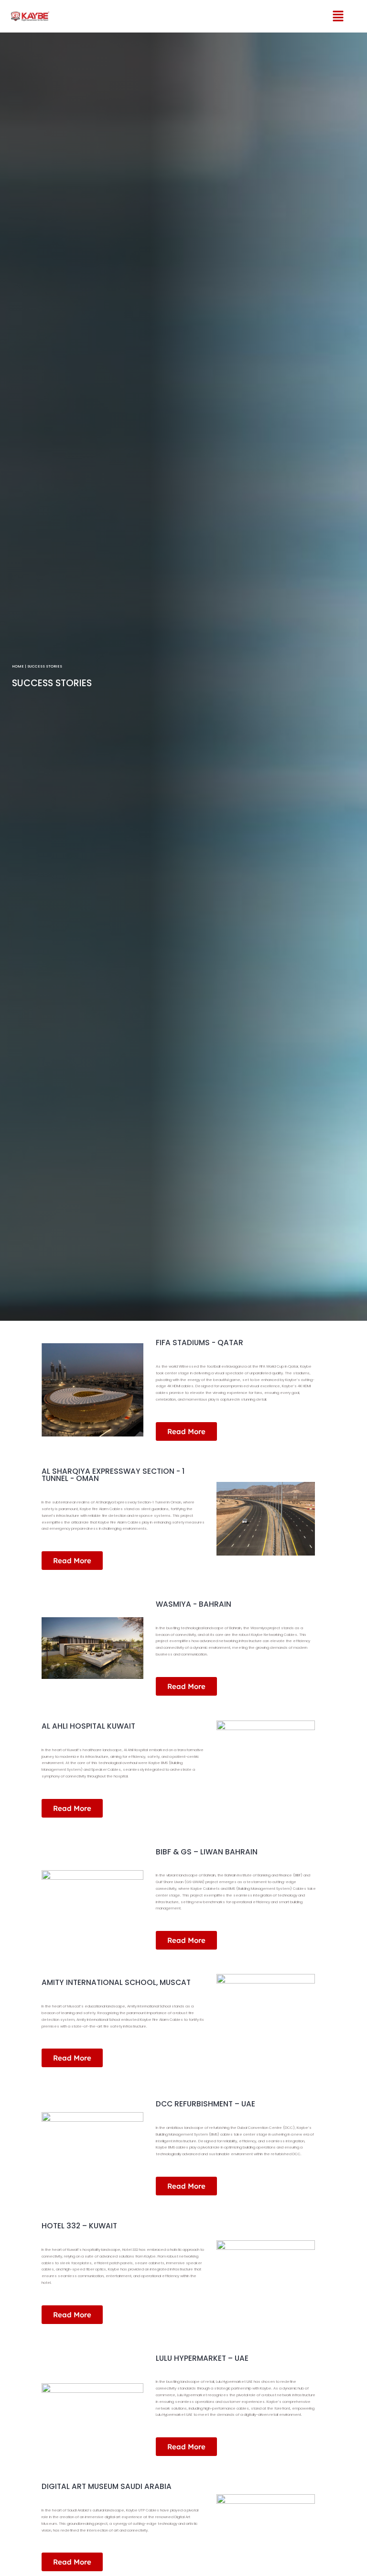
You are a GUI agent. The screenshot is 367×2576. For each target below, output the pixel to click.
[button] (330, 16)
